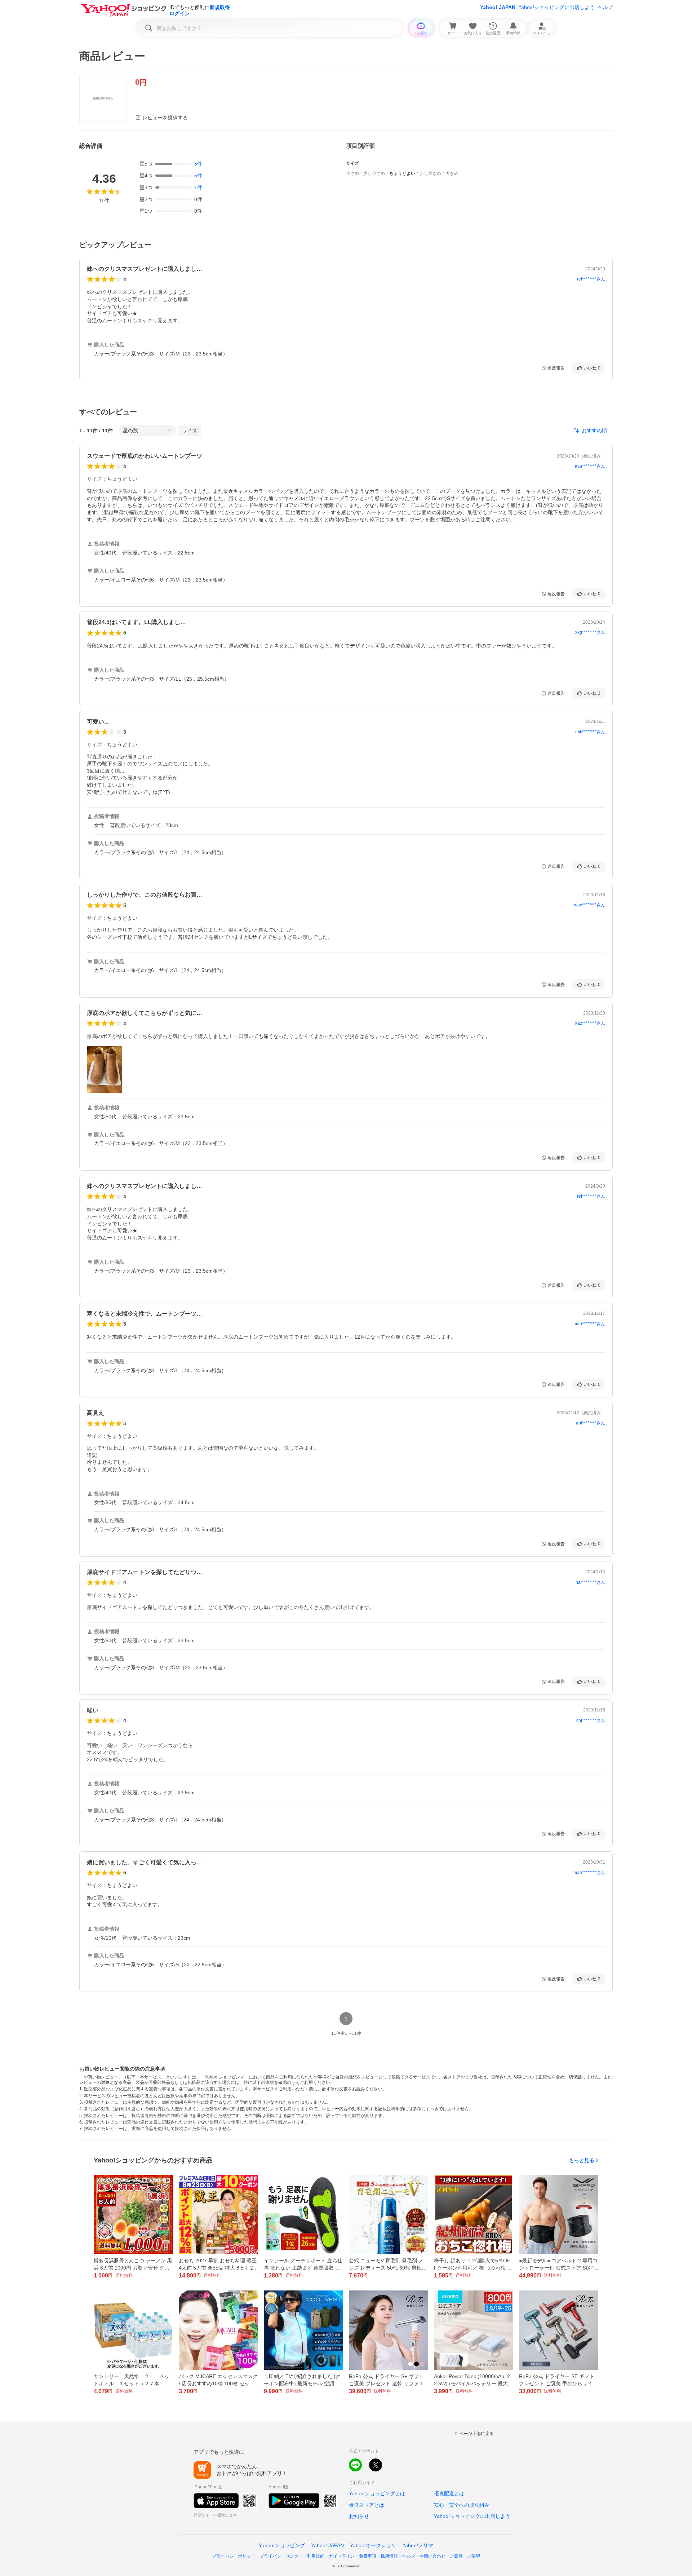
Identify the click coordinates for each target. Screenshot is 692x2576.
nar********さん (590, 1582)
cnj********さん (591, 1720)
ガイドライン (342, 2556)
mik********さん (590, 732)
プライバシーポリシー (234, 2556)
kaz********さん (590, 1023)
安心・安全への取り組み (462, 2505)
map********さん (589, 1324)
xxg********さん (590, 632)
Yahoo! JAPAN (498, 7)
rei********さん (591, 279)
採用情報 (389, 2556)
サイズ (190, 430)
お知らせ (359, 2516)
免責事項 (368, 2556)
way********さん (590, 905)
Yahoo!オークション (373, 2545)
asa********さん (590, 466)
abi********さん (591, 1423)
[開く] (105, 1069)
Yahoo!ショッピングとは (377, 2493)
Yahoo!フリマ (418, 2545)
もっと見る (582, 2160)
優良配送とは (449, 2493)
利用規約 (316, 2556)
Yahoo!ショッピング (282, 2545)
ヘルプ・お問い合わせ (424, 2556)
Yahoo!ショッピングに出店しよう (556, 7)
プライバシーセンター (281, 2556)
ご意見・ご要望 (465, 2556)
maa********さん (589, 1873)
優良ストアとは (367, 2505)
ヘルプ (605, 7)
